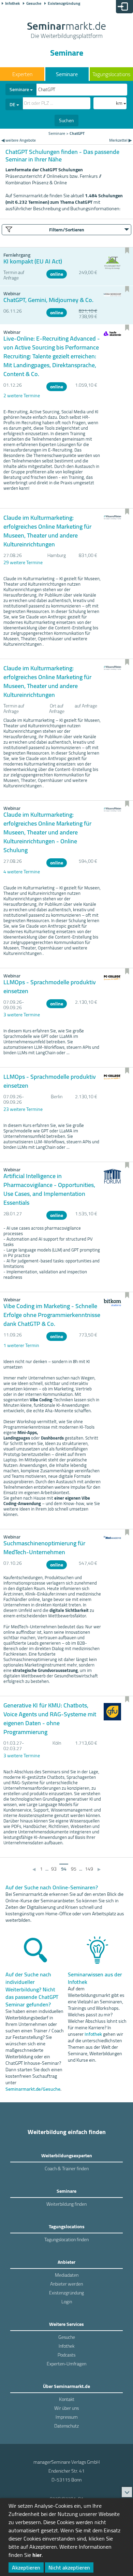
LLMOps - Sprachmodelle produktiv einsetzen (50, 986)
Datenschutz (66, 2426)
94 (64, 1869)
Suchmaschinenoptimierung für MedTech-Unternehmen (44, 1548)
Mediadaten (67, 2275)
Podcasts (66, 2355)
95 (74, 1869)
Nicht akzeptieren (69, 2567)
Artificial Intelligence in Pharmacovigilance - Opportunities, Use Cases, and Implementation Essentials (49, 1189)
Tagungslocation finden (66, 2239)
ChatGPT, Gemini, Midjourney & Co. (48, 300)
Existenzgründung (64, 3)
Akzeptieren (26, 2567)
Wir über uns (66, 2408)
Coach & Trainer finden (67, 2169)
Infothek (12, 3)
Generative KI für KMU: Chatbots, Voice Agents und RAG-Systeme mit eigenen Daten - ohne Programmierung (50, 1719)
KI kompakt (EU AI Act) (33, 261)
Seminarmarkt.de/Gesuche (33, 2089)
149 (89, 1869)
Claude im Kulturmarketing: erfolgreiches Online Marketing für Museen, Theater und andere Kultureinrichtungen (47, 531)
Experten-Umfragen (66, 2364)
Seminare (67, 74)
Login (67, 2302)
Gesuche (34, 3)
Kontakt (67, 2399)
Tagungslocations (111, 74)
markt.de (66, 31)
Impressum (67, 2417)
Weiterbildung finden (66, 2204)
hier (37, 2555)
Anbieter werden (66, 2284)
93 (54, 1869)
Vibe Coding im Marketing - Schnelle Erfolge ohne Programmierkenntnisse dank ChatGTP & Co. (52, 1315)
